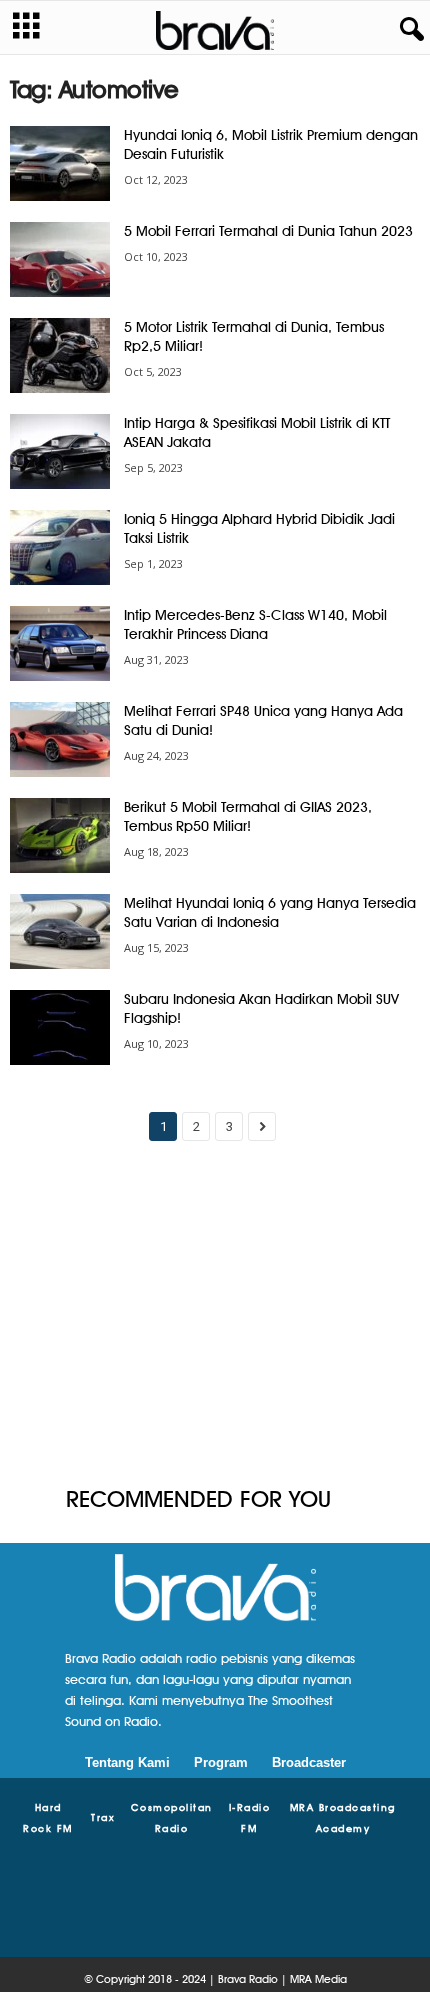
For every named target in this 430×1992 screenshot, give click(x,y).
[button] (408, 30)
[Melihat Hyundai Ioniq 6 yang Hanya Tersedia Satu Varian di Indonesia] (60, 931)
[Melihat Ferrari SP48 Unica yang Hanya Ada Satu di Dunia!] (60, 739)
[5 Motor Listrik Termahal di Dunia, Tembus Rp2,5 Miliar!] (60, 355)
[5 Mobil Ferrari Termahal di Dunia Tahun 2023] (60, 259)
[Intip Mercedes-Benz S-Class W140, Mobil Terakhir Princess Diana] (60, 643)
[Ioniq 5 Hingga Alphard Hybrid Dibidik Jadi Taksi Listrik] (60, 547)
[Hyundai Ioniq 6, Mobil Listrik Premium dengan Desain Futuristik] (60, 163)
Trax (103, 1817)
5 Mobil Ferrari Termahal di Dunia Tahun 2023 (268, 231)
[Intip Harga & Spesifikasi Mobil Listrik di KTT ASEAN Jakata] (60, 451)
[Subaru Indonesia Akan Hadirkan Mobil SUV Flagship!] (60, 1027)
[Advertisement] (215, 1322)
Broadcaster (309, 1762)
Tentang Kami (127, 1762)
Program (221, 1762)
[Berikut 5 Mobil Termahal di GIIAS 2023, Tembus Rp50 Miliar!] (60, 835)
